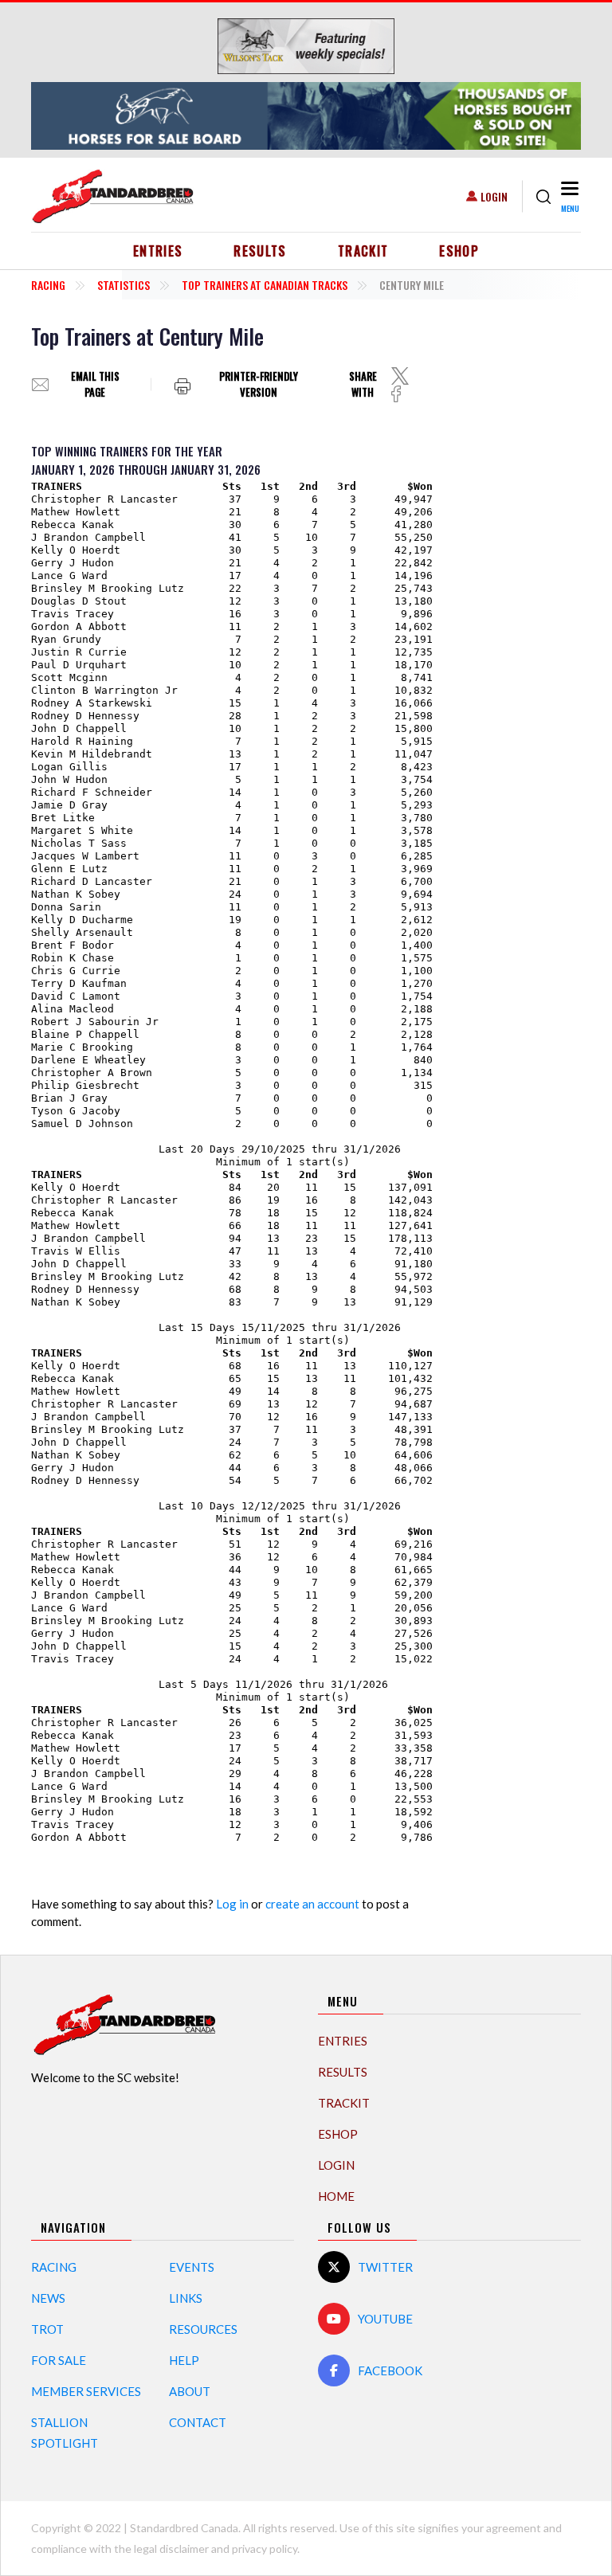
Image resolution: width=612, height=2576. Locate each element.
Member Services (86, 2391)
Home (336, 2196)
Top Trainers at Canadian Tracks (265, 285)
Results (260, 251)
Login (494, 196)
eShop (459, 251)
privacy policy (265, 2549)
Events (192, 2267)
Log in (232, 1904)
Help (184, 2360)
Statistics (124, 285)
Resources (203, 2329)
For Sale (59, 2360)
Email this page (95, 384)
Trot (47, 2329)
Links (186, 2298)
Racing (48, 285)
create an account (312, 1904)
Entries (158, 251)
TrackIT (363, 251)
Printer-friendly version (259, 384)
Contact (198, 2422)
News (48, 2298)
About (190, 2391)
